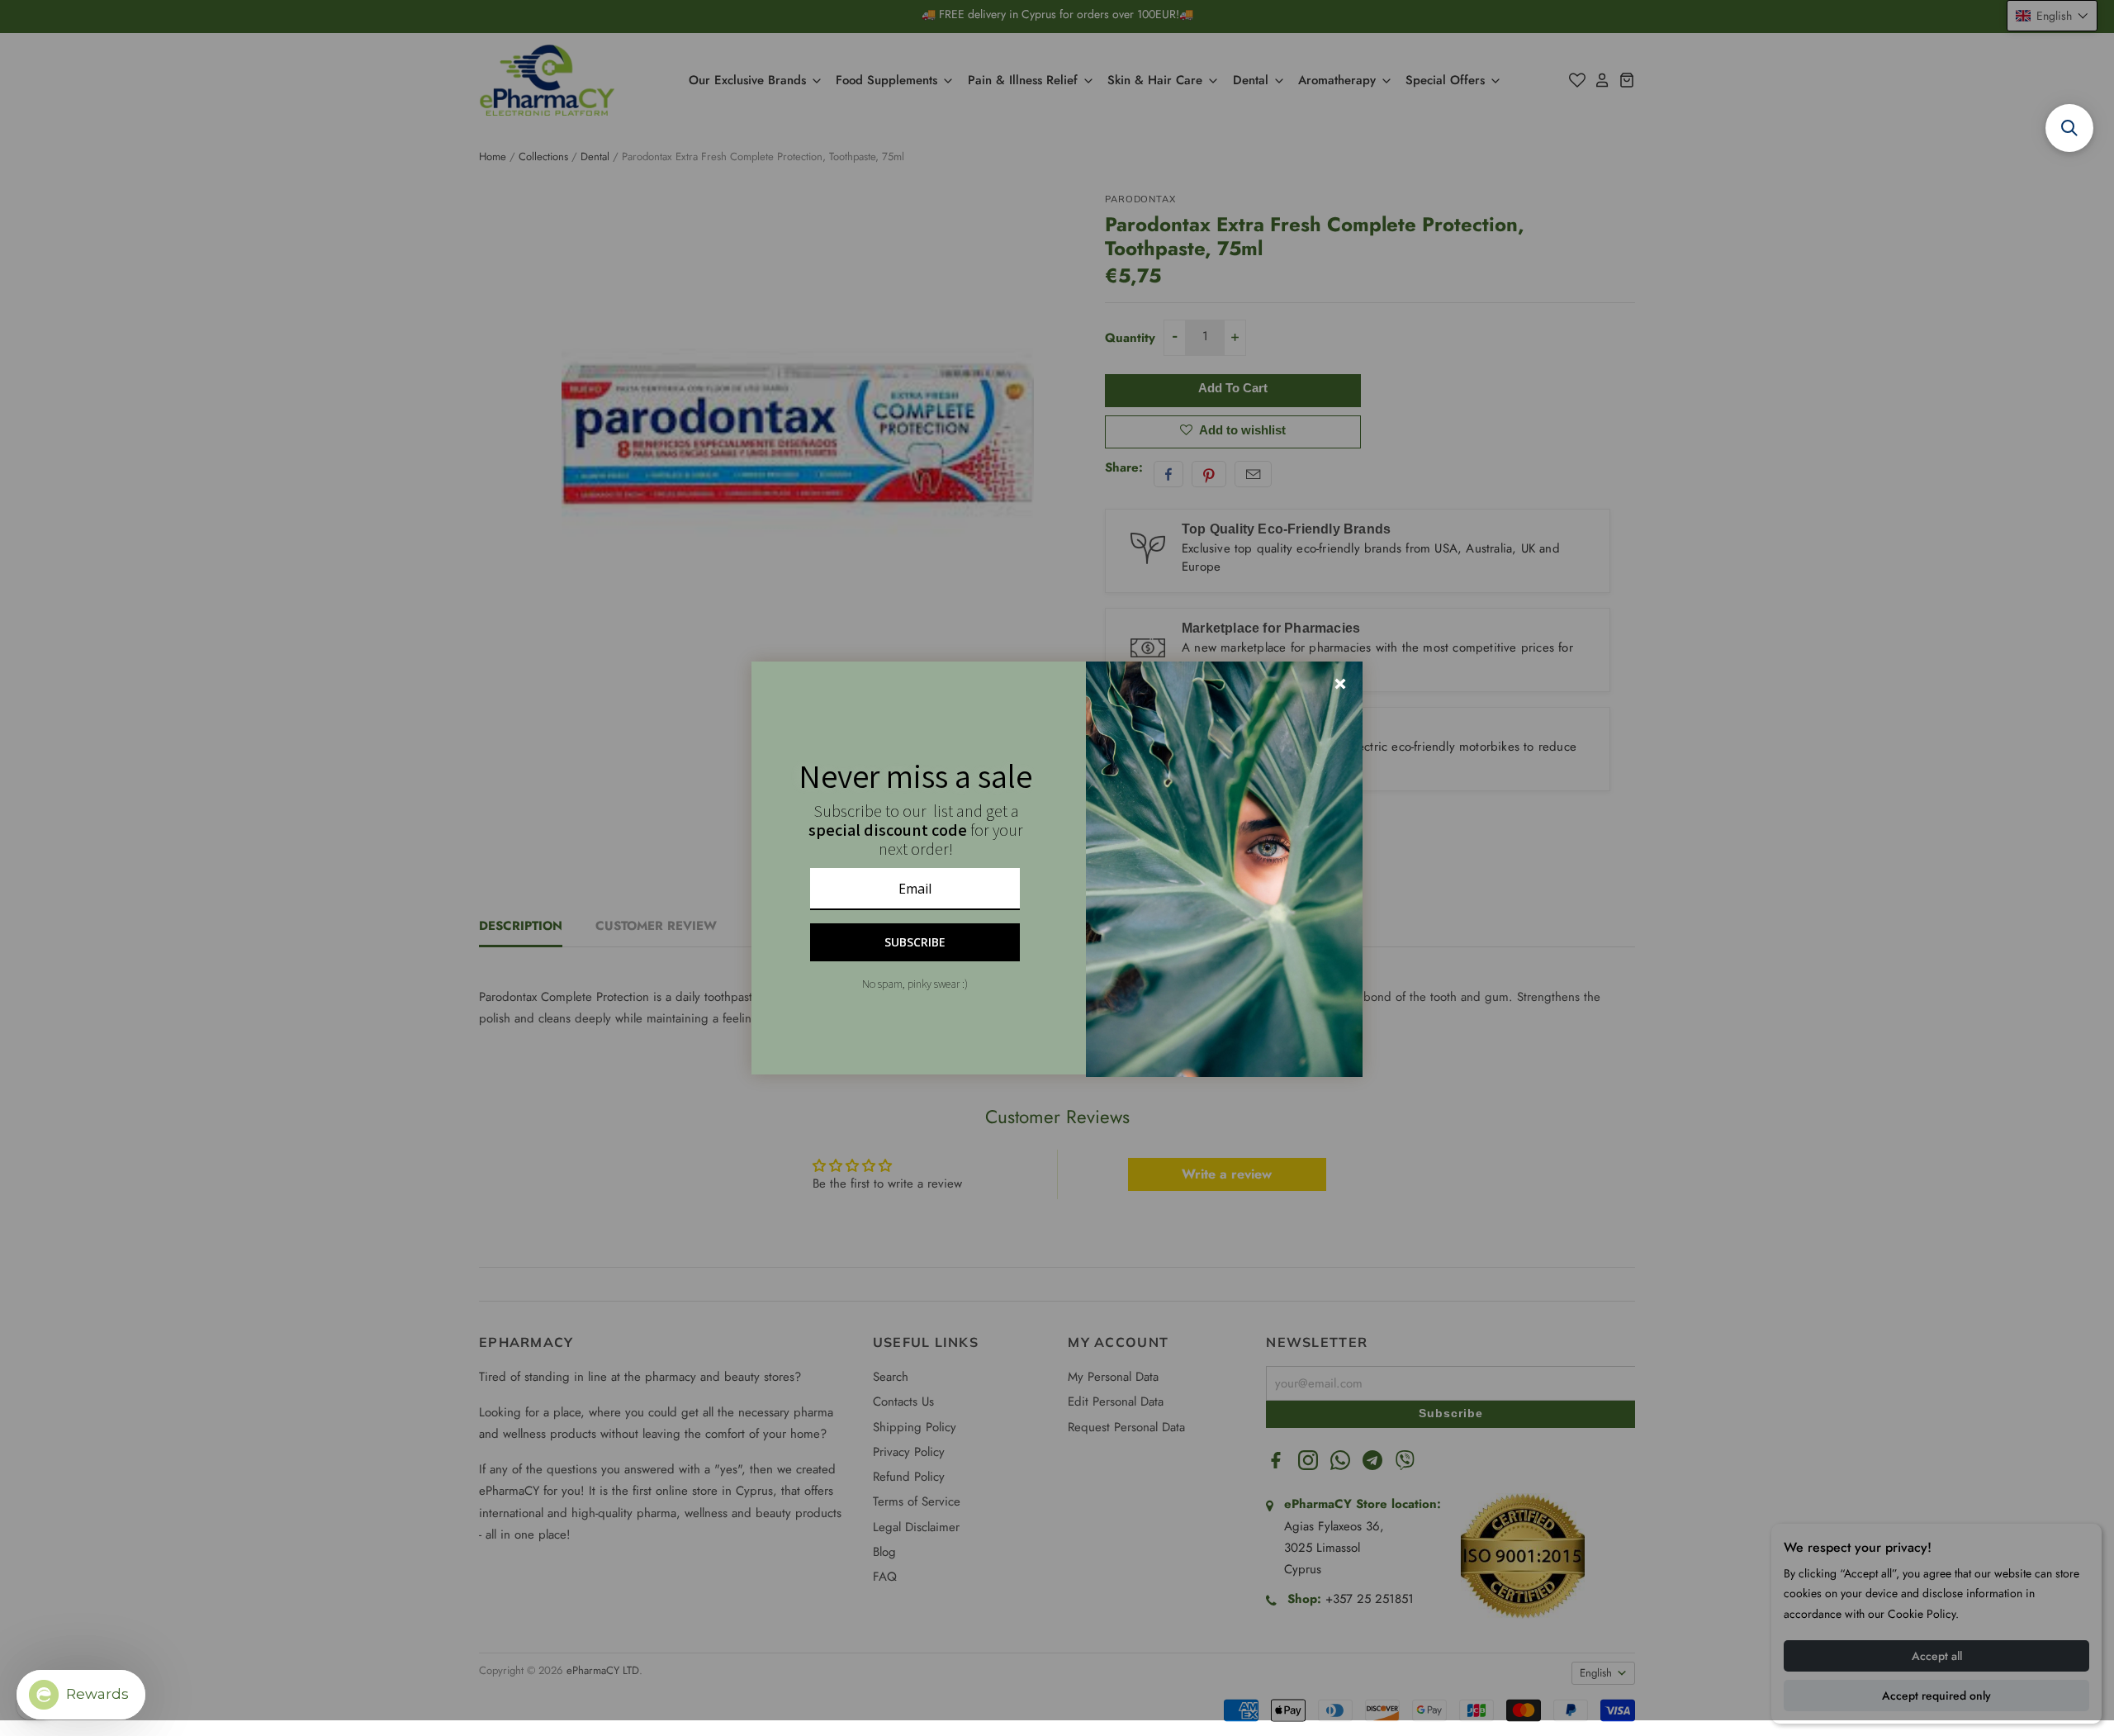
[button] (2069, 128)
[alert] (1057, 868)
